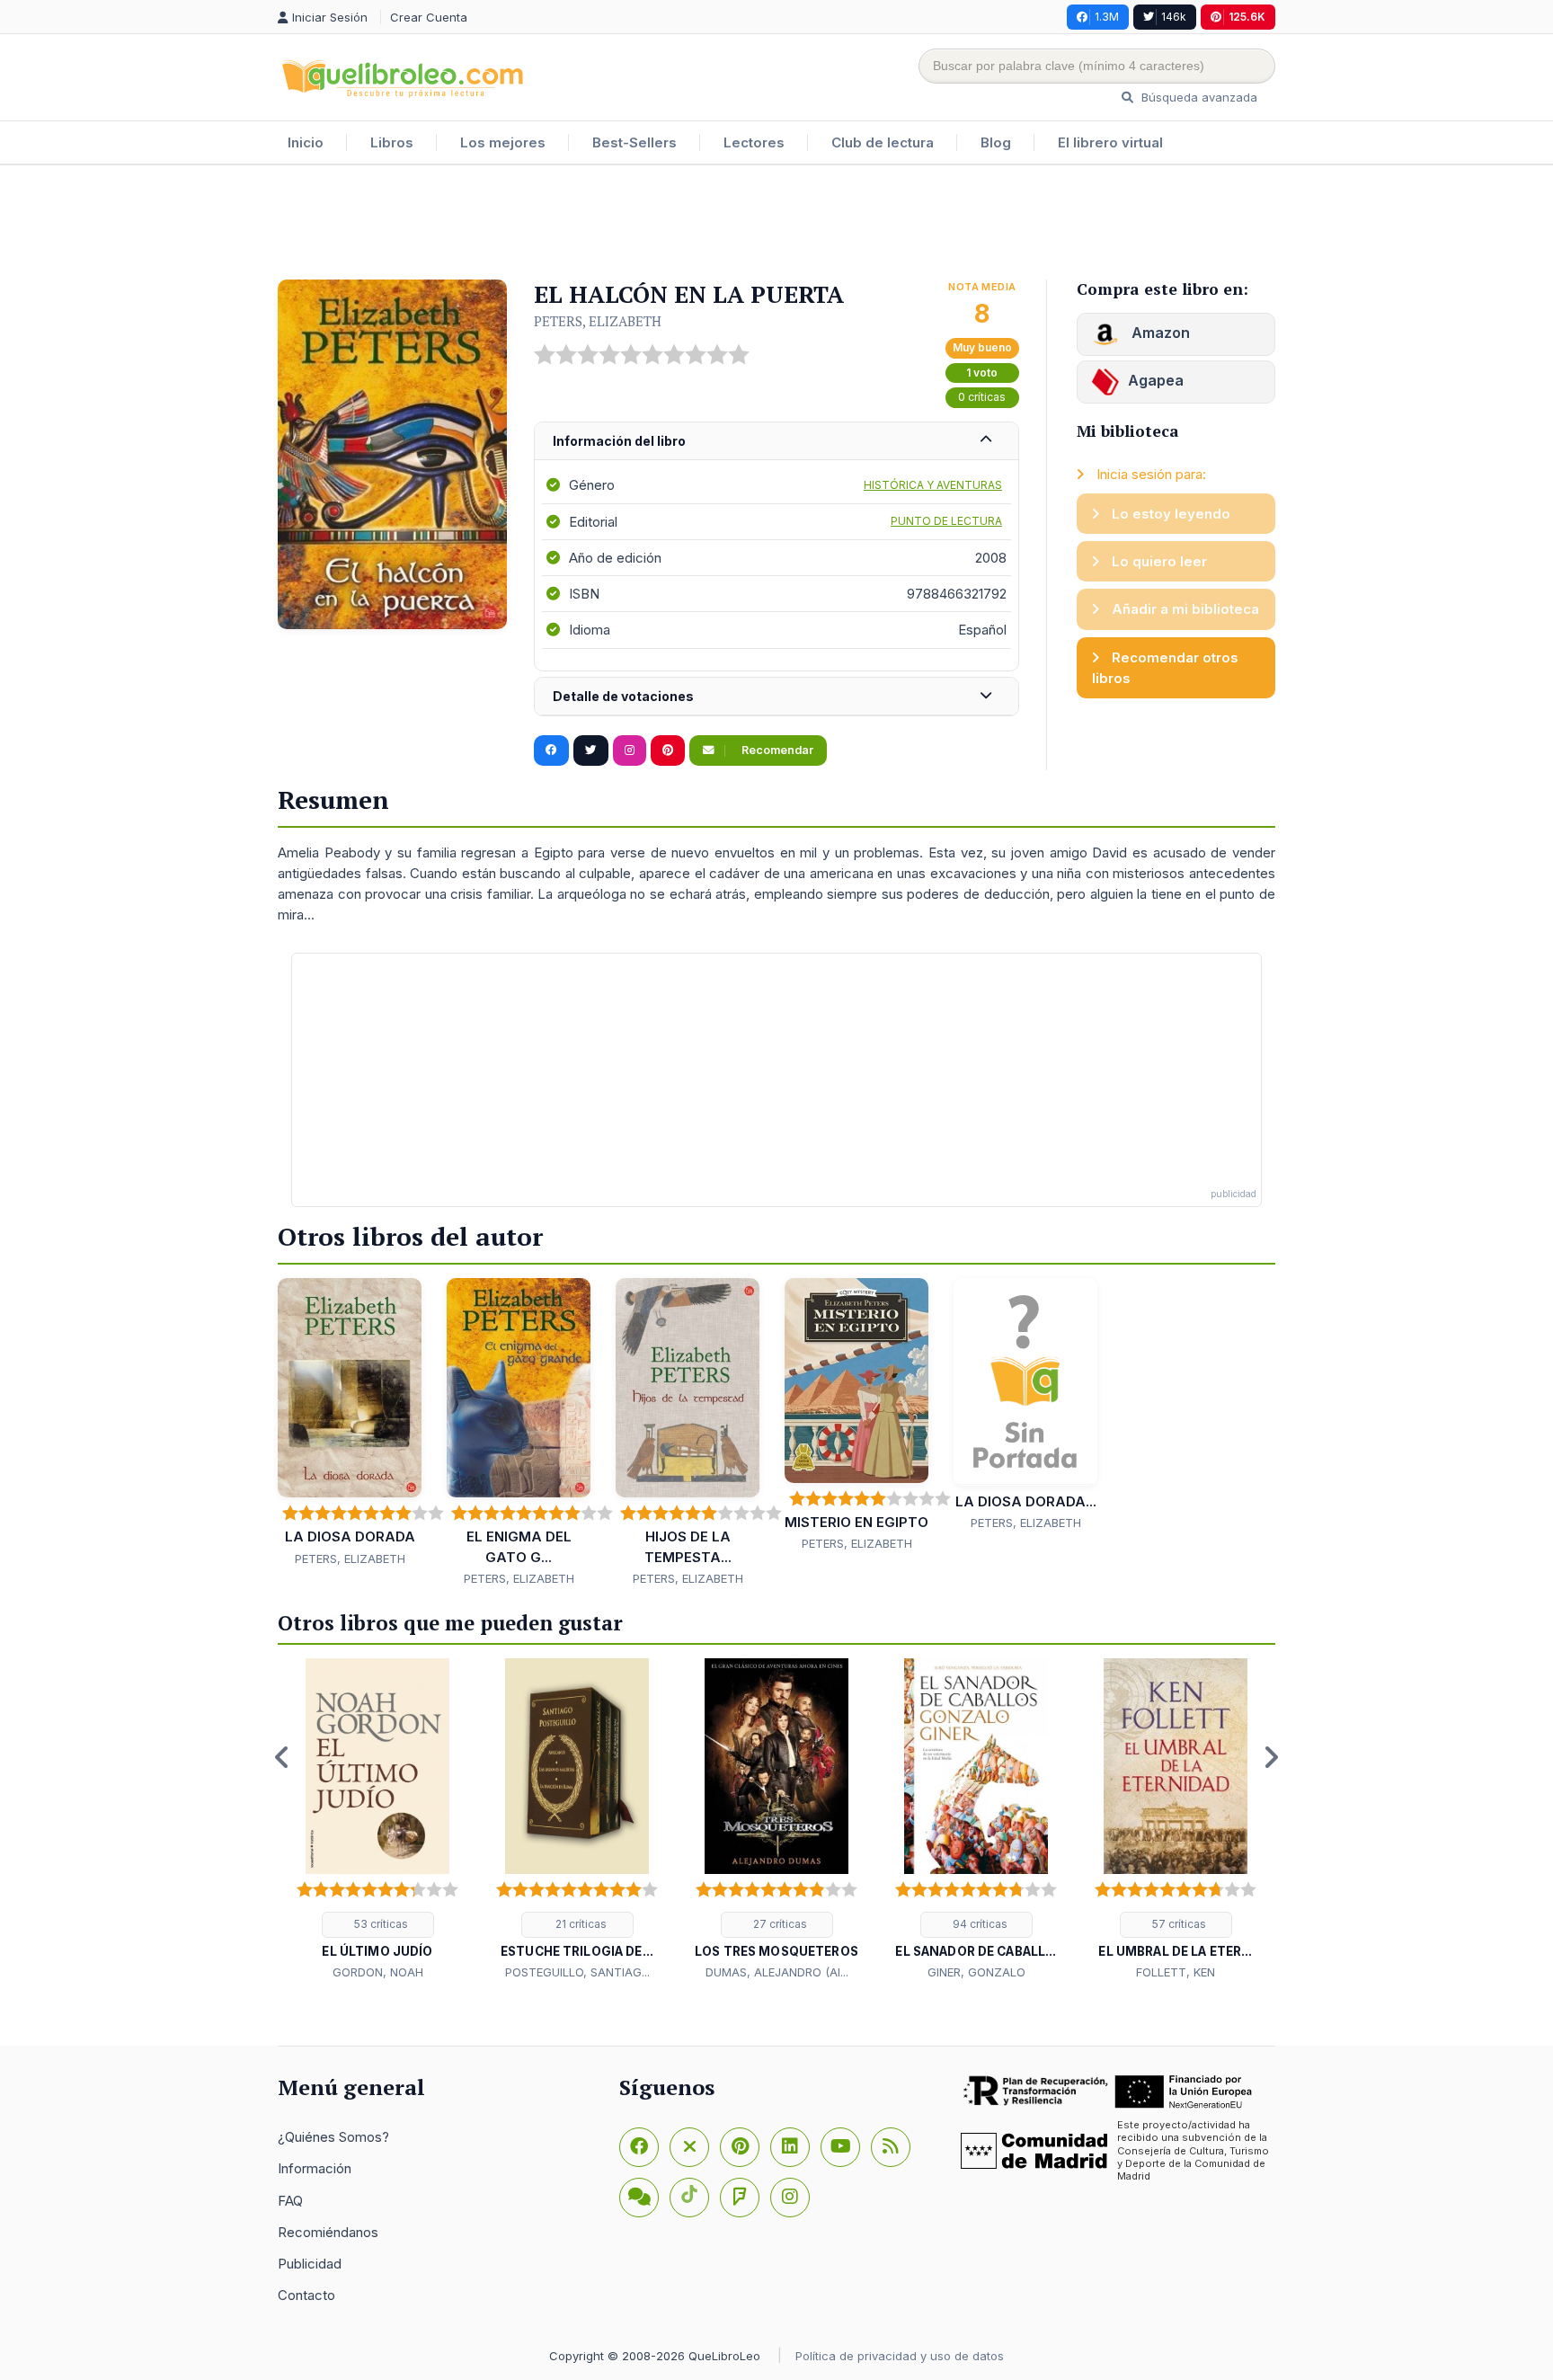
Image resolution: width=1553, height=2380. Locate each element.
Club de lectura (883, 142)
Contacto (306, 2295)
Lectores (754, 142)
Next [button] (1271, 1757)
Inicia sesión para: (1149, 474)
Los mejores (503, 142)
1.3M (1107, 17)
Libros (392, 142)
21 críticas (580, 1924)
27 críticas (779, 1924)
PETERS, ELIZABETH (598, 321)
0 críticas (982, 397)
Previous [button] (282, 1757)
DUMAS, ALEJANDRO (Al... (777, 1972)
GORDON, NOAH (378, 1972)
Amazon (1159, 333)
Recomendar (776, 750)
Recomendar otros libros (1165, 668)
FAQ (290, 2201)
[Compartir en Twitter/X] (591, 750)
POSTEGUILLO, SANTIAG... (577, 1972)
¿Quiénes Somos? (333, 2137)
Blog (996, 142)
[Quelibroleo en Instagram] (630, 750)
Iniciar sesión (332, 17)
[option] (377, 1820)
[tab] (776, 442)
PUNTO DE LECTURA (946, 521)
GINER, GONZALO (976, 1972)
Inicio (306, 142)
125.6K (1247, 17)
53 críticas (380, 1924)
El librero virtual (1110, 142)
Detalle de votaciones (623, 696)
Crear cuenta (429, 17)
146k (1174, 17)
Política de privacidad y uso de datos (900, 2356)
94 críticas (979, 1924)
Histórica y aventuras (933, 485)
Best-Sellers (635, 142)
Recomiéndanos (328, 2232)
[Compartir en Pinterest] (668, 750)
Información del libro (619, 441)
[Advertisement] (776, 224)
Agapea (1156, 380)
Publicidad (310, 2264)
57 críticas (1178, 1924)
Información (315, 2168)
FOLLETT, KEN (1176, 1972)
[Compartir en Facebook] (551, 750)
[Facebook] (639, 2147)
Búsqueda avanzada (1198, 97)
